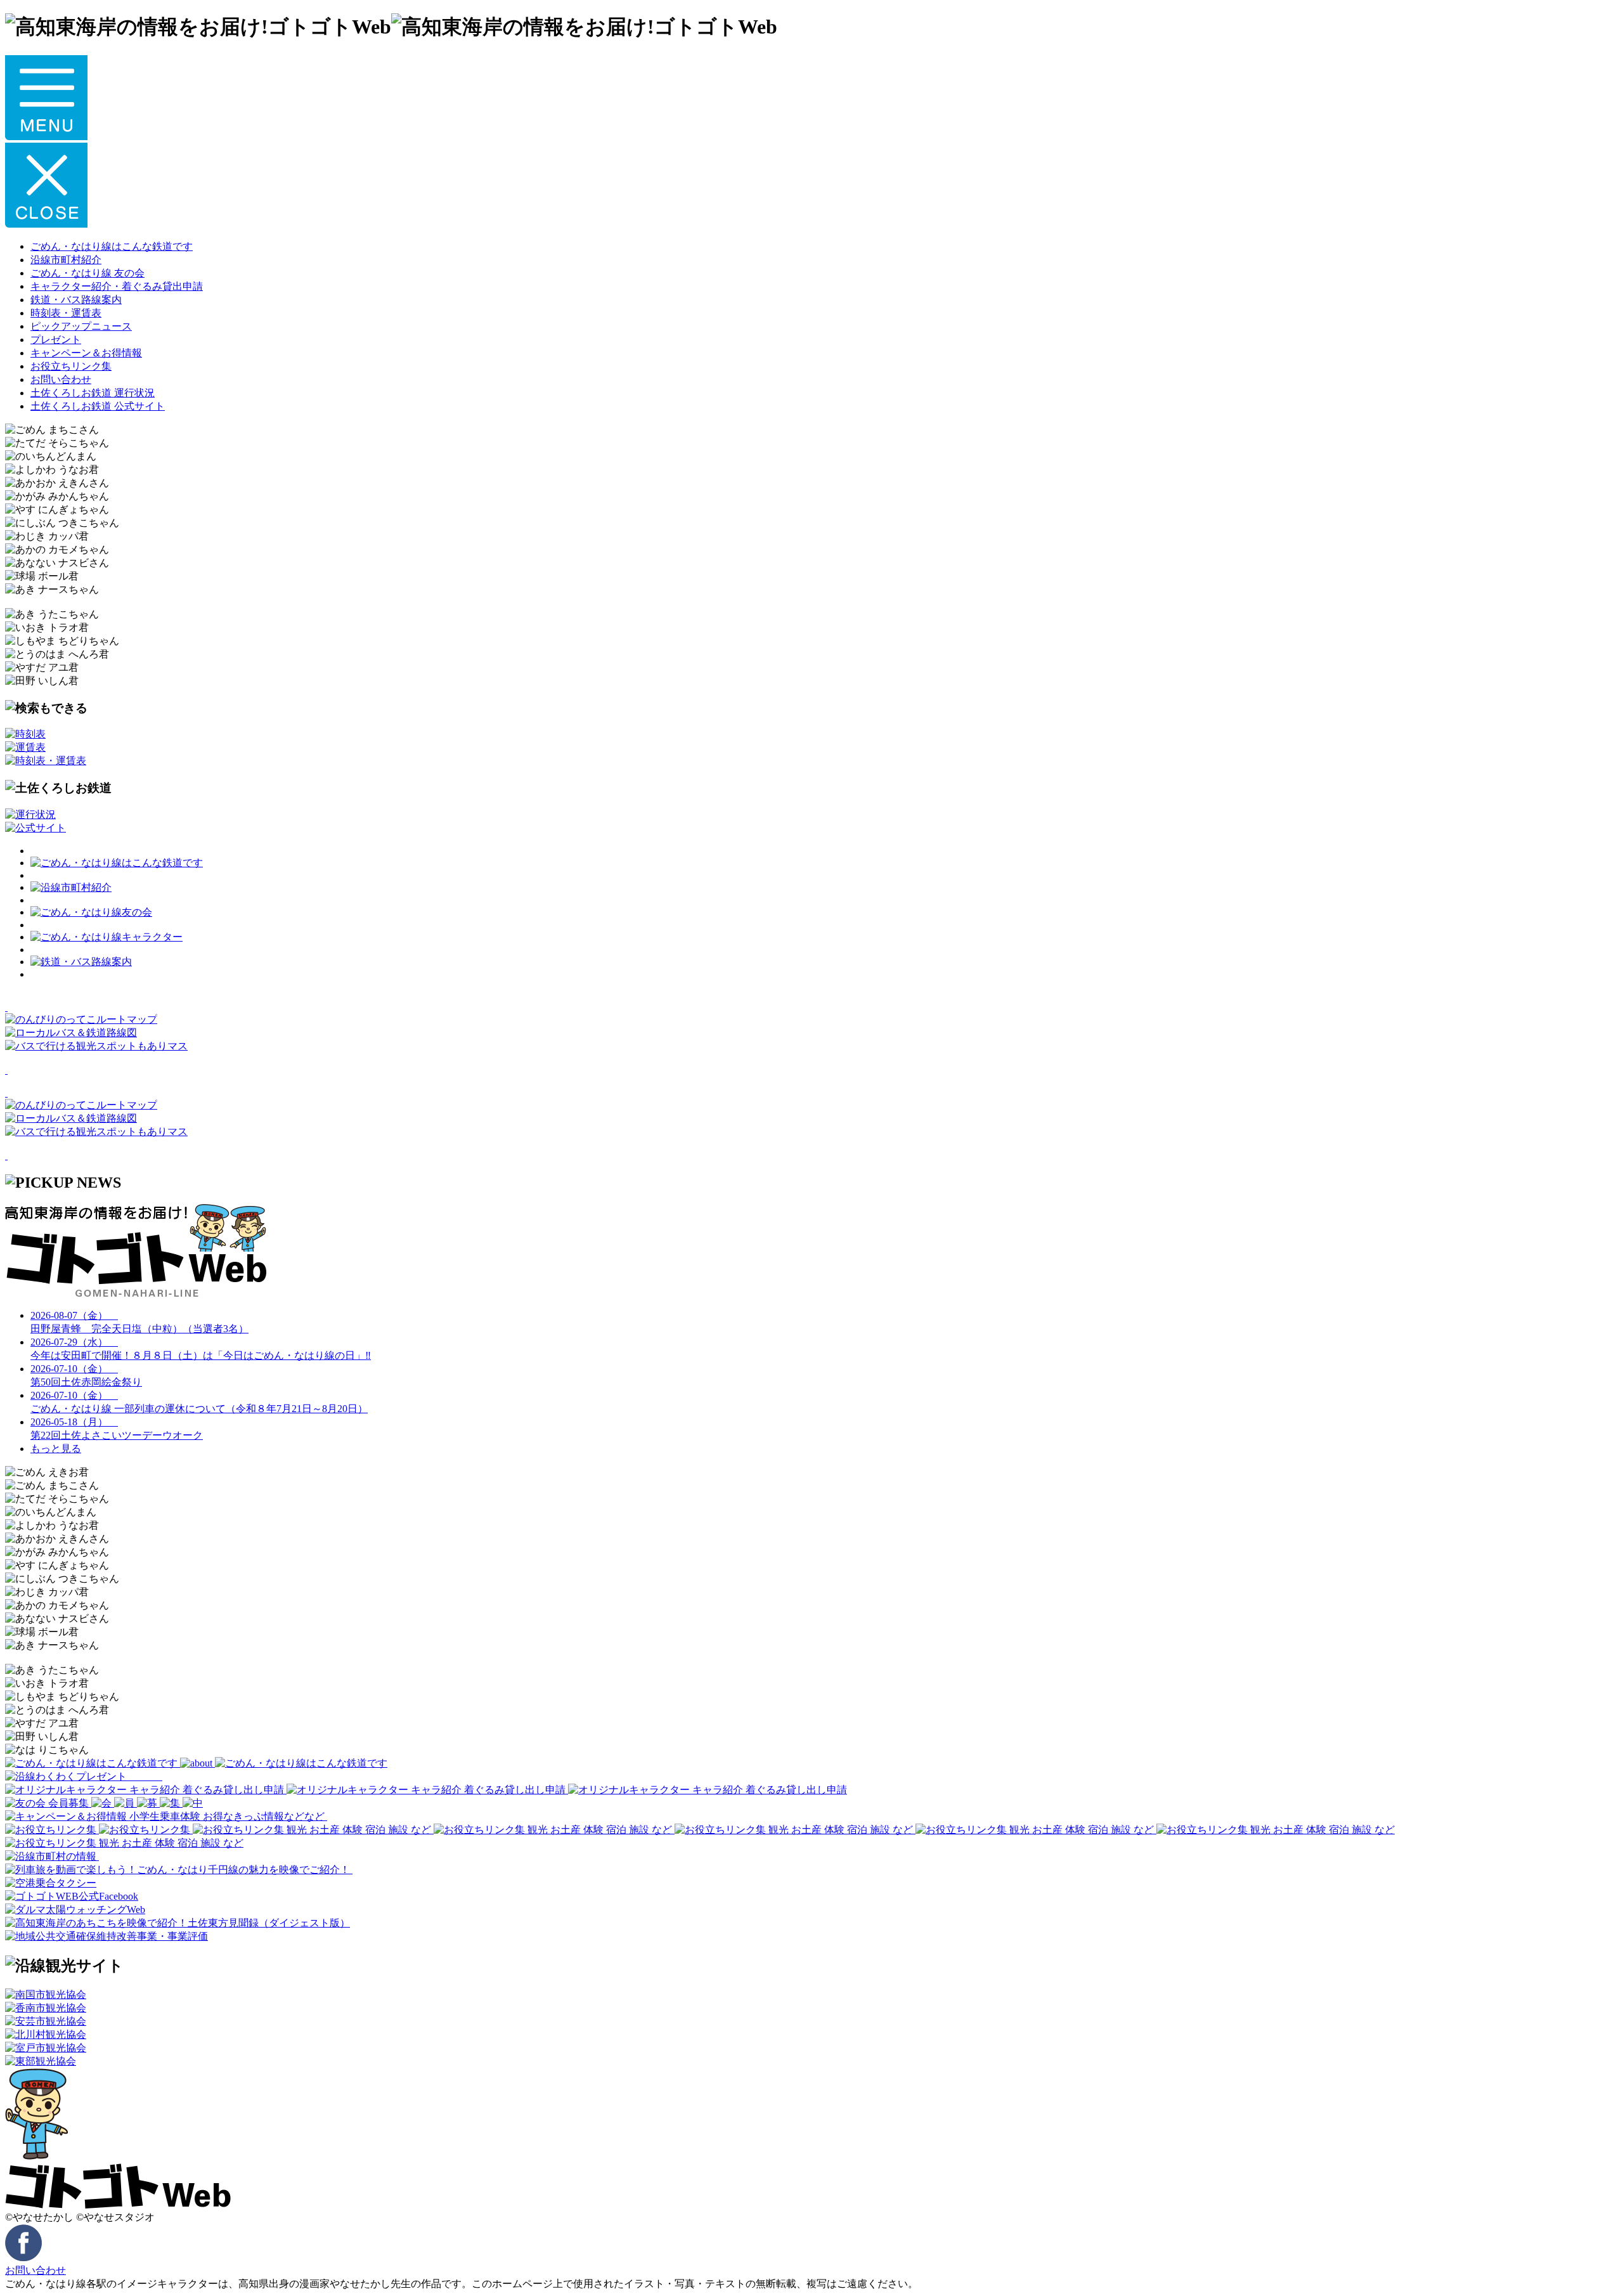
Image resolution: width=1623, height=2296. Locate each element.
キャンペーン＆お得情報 (86, 353)
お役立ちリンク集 (71, 366)
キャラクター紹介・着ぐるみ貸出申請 (117, 286)
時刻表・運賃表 (66, 313)
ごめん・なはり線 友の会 (87, 273)
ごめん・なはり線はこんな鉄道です (112, 246)
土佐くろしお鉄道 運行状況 (93, 393)
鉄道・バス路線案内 (76, 300)
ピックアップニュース (81, 326)
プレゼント (56, 340)
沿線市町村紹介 (66, 260)
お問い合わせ (61, 379)
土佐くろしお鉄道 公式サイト (98, 406)
